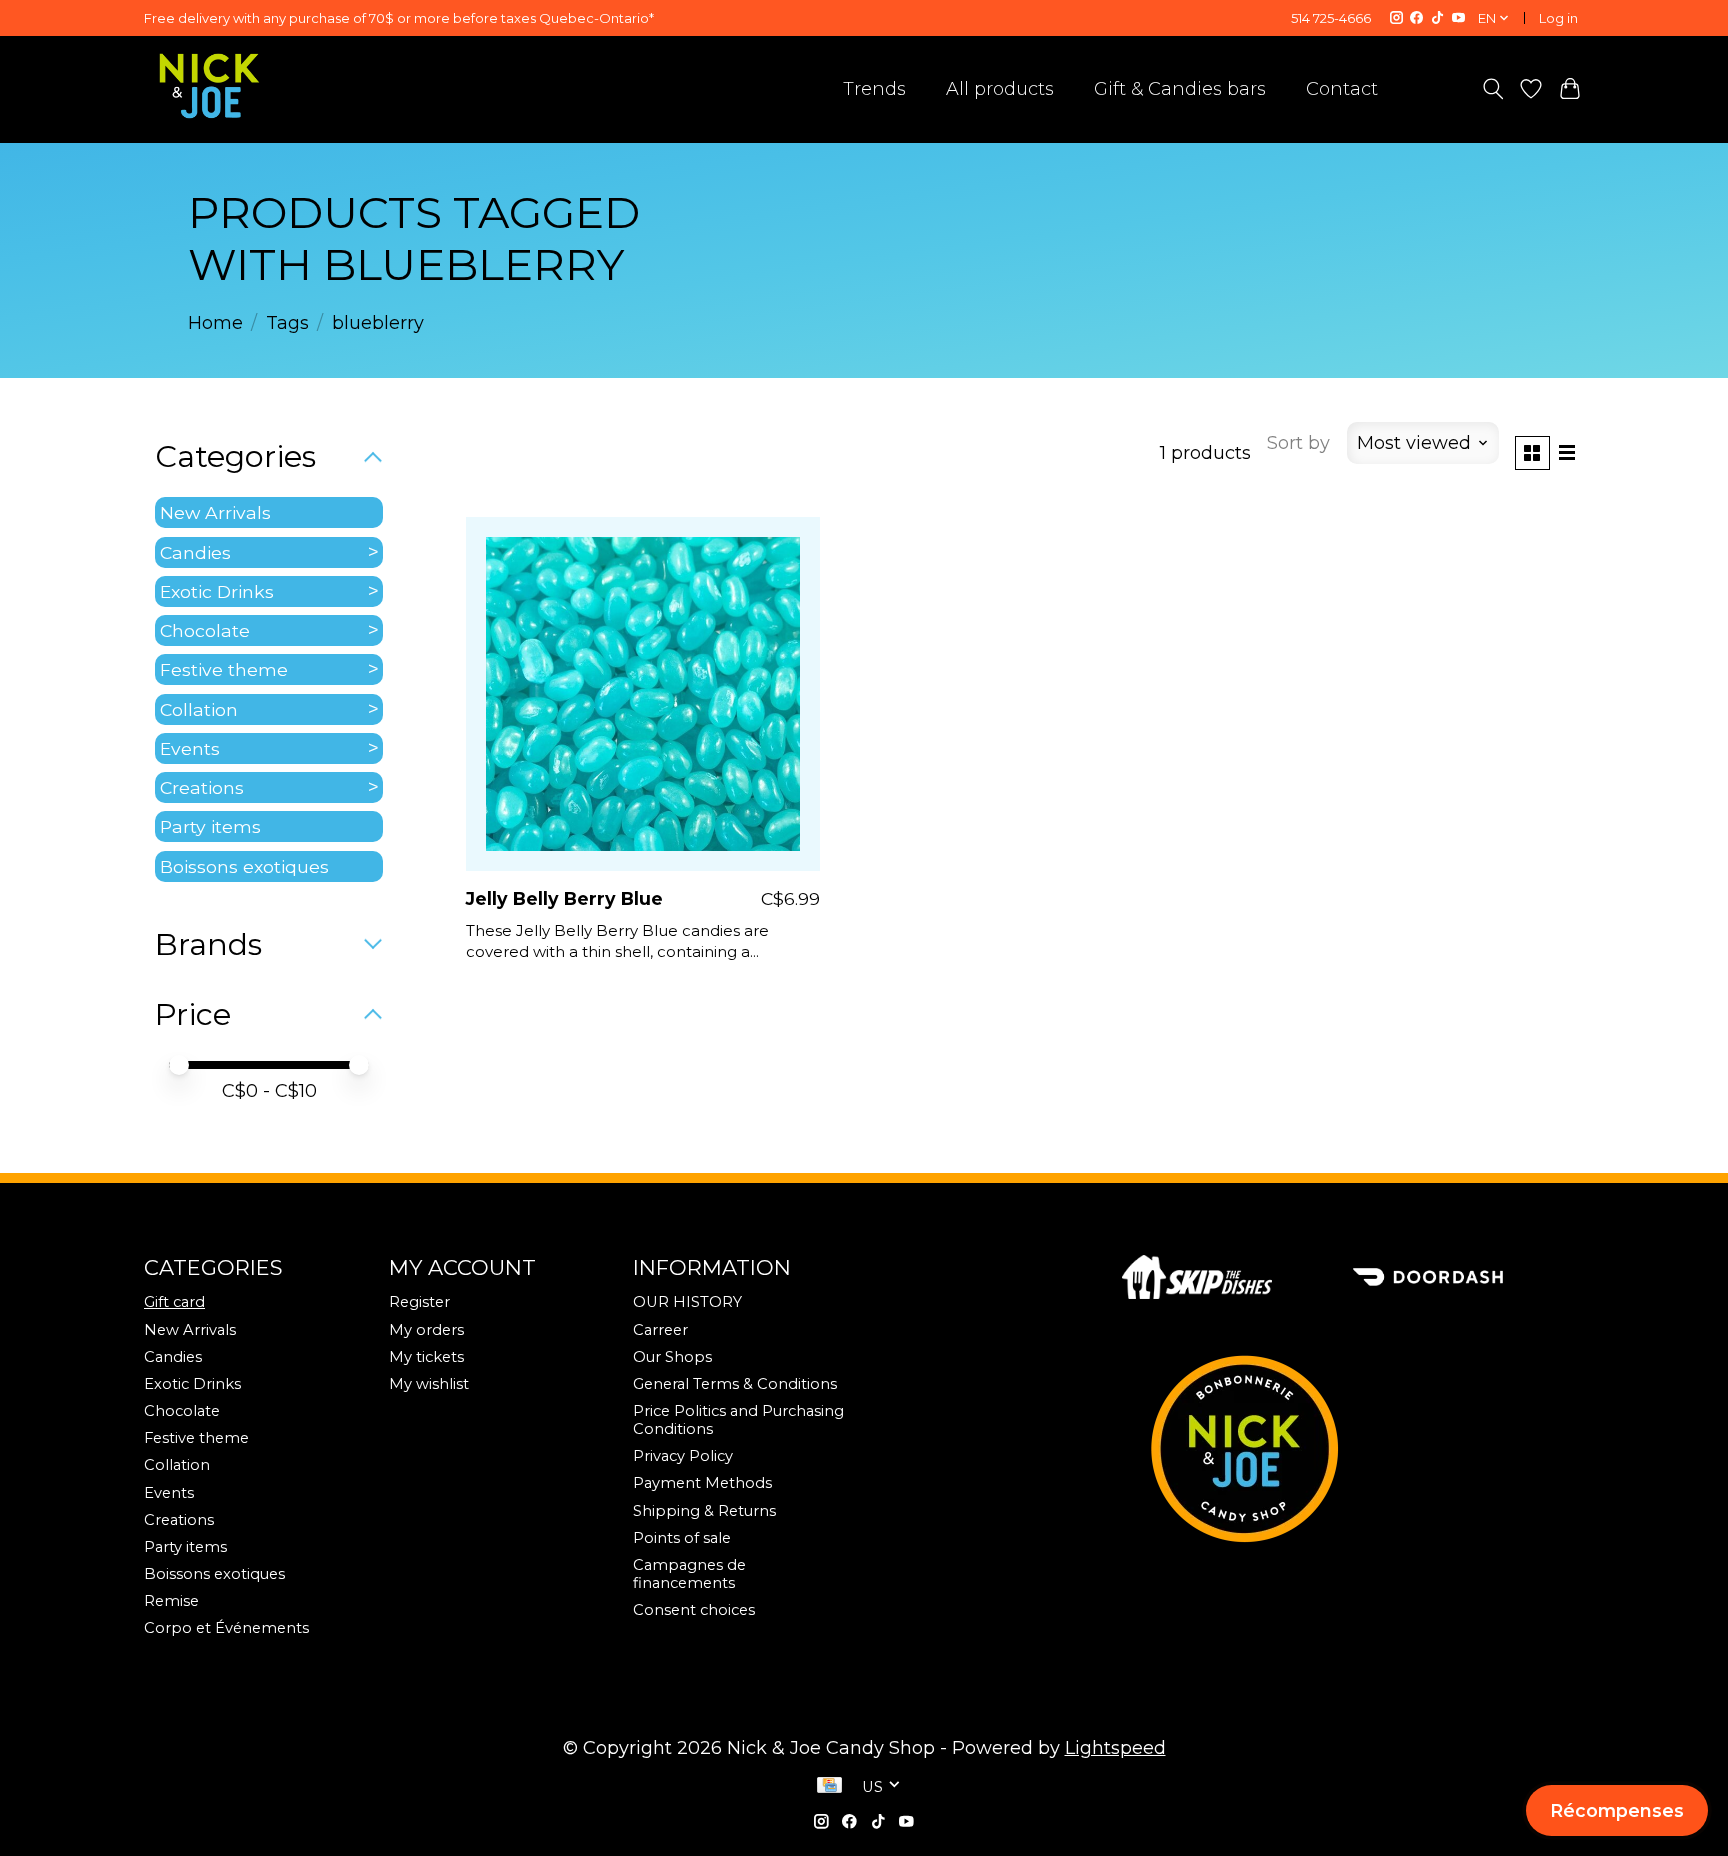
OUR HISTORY (687, 1302)
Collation (199, 709)
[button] (1617, 1810)
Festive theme (224, 669)
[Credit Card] (829, 1787)
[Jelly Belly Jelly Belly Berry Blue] (643, 694)
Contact (1342, 89)
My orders (426, 1330)
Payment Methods (702, 1483)
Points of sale (682, 1538)
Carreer (660, 1330)
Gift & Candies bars (1180, 89)
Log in (1558, 18)
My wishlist (429, 1384)
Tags (287, 323)
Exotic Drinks (217, 591)
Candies (195, 552)
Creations (202, 787)
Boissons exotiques (244, 866)
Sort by (1298, 443)
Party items (210, 826)
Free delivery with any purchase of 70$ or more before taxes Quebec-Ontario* (399, 18)
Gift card (174, 1302)
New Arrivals (215, 512)
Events (190, 748)
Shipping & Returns (704, 1511)
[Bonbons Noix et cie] (1353, 1449)
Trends (874, 89)
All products (1000, 89)
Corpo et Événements (226, 1628)
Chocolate (205, 630)
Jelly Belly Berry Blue (564, 898)
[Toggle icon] (1492, 89)
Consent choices (694, 1610)
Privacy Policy (683, 1456)
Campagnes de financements (689, 1574)
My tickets (426, 1357)
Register (419, 1302)
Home (215, 323)
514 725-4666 (1331, 18)
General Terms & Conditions (735, 1384)
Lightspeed (1115, 1748)
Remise (171, 1601)
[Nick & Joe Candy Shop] (209, 86)
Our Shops (672, 1357)
